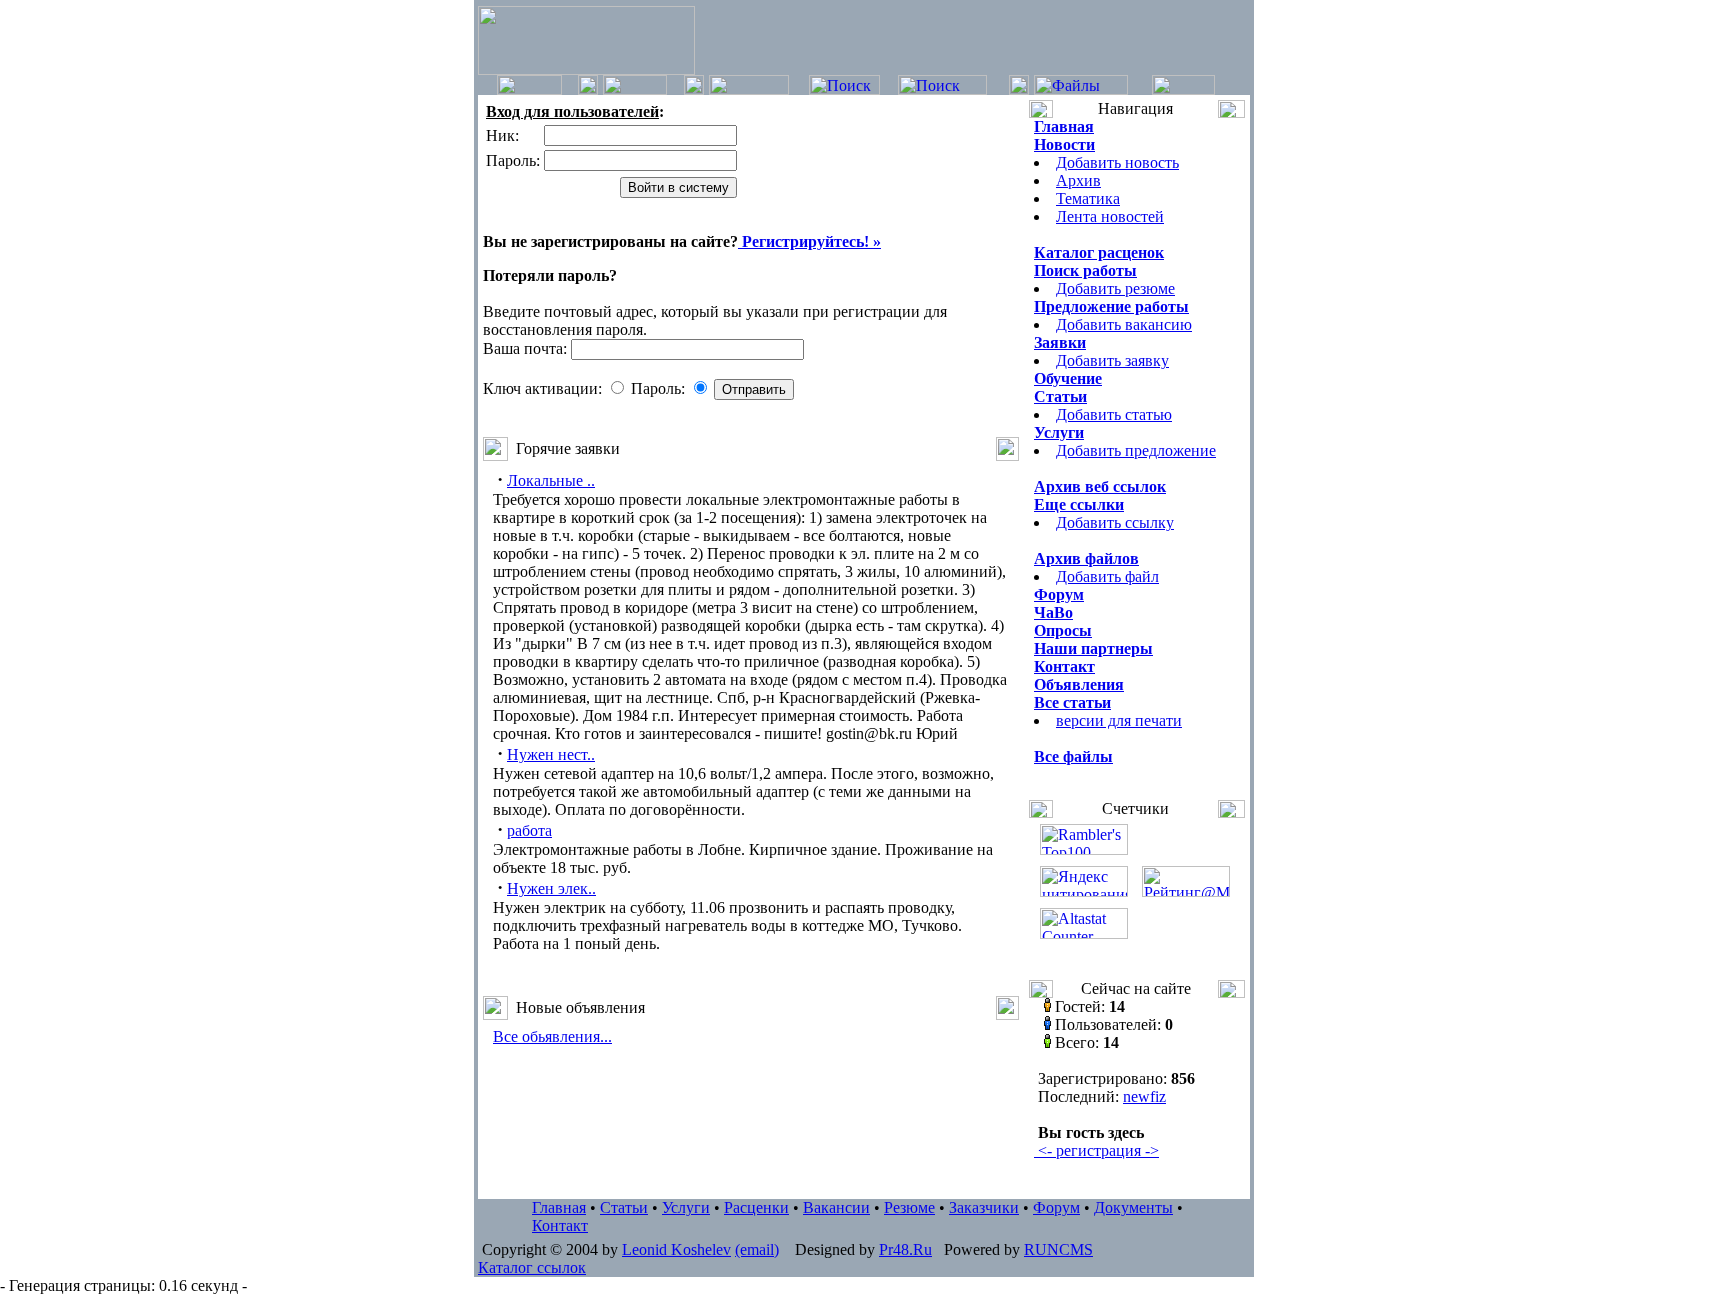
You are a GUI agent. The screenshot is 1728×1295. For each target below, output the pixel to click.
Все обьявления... (552, 1036)
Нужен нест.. (551, 754)
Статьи (624, 1207)
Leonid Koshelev (676, 1249)
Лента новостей (1110, 216)
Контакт (560, 1225)
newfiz (1144, 1096)
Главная (559, 1207)
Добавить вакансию (1124, 324)
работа (529, 830)
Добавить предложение (1136, 450)
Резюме (909, 1207)
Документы (1133, 1207)
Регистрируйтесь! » (809, 241)
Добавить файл (1107, 576)
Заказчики (984, 1207)
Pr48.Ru (905, 1249)
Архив (1078, 180)
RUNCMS (1058, 1249)
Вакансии (836, 1207)
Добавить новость (1117, 162)
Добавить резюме (1115, 288)
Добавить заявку (1112, 360)
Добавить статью (1114, 414)
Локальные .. (551, 480)
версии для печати (1119, 720)
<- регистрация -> (1096, 1150)
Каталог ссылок (532, 1267)
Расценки (756, 1207)
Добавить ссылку (1115, 522)
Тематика (1088, 198)
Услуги (686, 1207)
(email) (757, 1249)
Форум (1056, 1207)
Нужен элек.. (551, 888)
